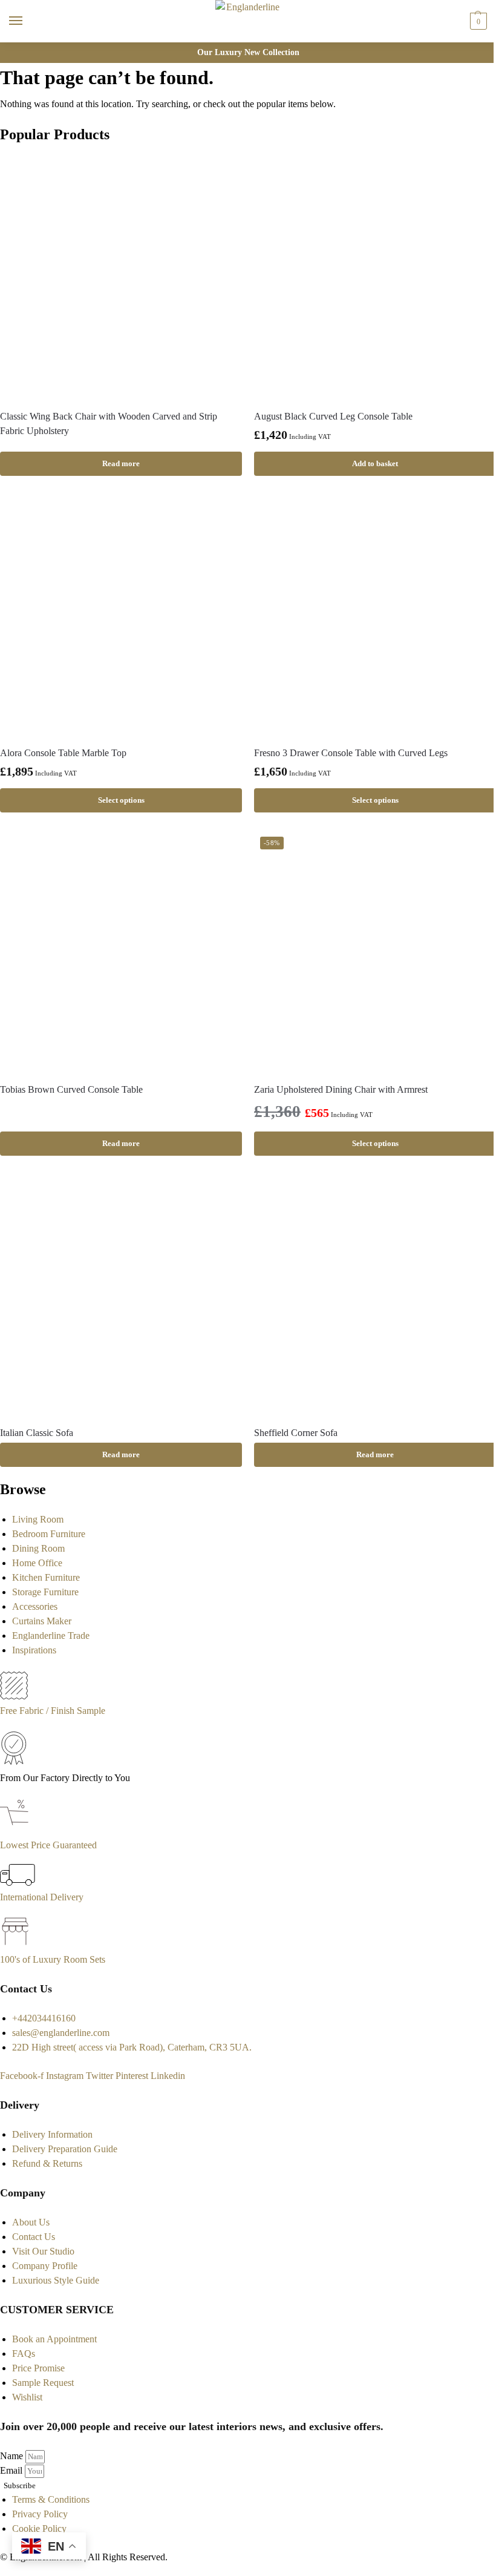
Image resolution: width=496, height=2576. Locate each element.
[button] (477, 21)
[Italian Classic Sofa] (121, 1295)
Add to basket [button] (375, 463)
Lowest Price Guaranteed (48, 1845)
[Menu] (27, 21)
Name (13, 2456)
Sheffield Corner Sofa (296, 1433)
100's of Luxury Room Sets (53, 1959)
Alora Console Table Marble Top (63, 753)
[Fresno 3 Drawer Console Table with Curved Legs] (375, 615)
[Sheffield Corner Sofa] (375, 1295)
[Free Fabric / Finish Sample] (14, 1696)
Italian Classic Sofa (37, 1433)
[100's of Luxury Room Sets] (15, 1945)
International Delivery (42, 1897)
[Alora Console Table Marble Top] (121, 615)
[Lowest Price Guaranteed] (17, 1830)
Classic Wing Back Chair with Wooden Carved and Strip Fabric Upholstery (109, 423)
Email (12, 2470)
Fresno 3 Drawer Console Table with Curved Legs (351, 753)
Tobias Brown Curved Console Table (71, 1089)
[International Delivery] (18, 1883)
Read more (121, 463)
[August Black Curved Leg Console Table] (375, 278)
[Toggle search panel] (13, 50)
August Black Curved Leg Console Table (333, 416)
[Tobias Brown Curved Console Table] (121, 952)
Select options (121, 800)
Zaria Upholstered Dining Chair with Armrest (341, 1089)
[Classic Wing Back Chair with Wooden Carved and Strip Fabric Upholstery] (121, 278)
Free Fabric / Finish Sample (53, 1711)
